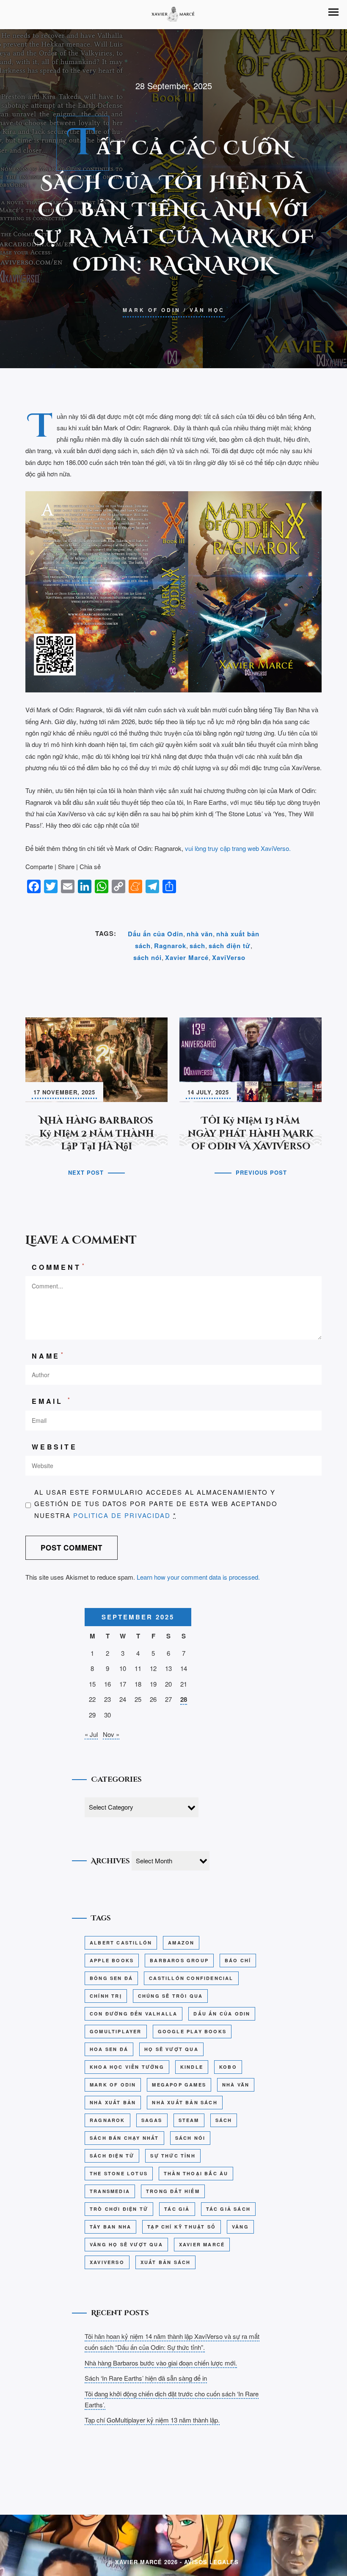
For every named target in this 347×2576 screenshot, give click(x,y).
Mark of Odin (152, 310)
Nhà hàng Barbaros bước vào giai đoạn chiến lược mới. (161, 2363)
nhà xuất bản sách (185, 2102)
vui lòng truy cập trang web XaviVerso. (238, 848)
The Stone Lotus (119, 2173)
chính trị (106, 1996)
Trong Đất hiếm (173, 2191)
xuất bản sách (166, 2262)
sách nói (147, 957)
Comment (59, 1267)
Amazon (181, 1943)
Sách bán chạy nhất (124, 2138)
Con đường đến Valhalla (134, 2014)
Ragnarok (170, 946)
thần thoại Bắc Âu (196, 2173)
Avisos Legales (211, 2562)
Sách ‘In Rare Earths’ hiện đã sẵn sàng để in (146, 2378)
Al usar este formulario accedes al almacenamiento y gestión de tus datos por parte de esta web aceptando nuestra (156, 1504)
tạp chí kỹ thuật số (182, 2227)
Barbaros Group (179, 1960)
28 (184, 1699)
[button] (333, 12)
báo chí (238, 1960)
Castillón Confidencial (191, 1978)
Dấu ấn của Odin (156, 934)
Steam (189, 2120)
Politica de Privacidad (122, 1515)
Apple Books (112, 1960)
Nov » (111, 1734)
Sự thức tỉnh (173, 2156)
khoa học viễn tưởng (127, 2067)
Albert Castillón (121, 1943)
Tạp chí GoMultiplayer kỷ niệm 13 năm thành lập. (152, 2420)
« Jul (91, 1734)
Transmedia (110, 2191)
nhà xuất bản (113, 2102)
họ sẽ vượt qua (171, 2049)
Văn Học (207, 310)
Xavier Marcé (187, 957)
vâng (240, 2227)
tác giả (177, 2209)
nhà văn (200, 934)
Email (52, 1401)
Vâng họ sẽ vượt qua (126, 2244)
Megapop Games (179, 2085)
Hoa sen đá (109, 2049)
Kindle (192, 2067)
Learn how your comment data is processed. (198, 1577)
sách (197, 946)
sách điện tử (230, 946)
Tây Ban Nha (110, 2227)
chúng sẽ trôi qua (170, 1996)
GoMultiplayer (116, 2031)
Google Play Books (192, 2031)
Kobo (228, 2067)
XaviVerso (229, 957)
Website (55, 1447)
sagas (152, 2120)
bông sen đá (111, 1978)
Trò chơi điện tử (119, 2209)
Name (48, 1355)
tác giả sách (228, 2209)
